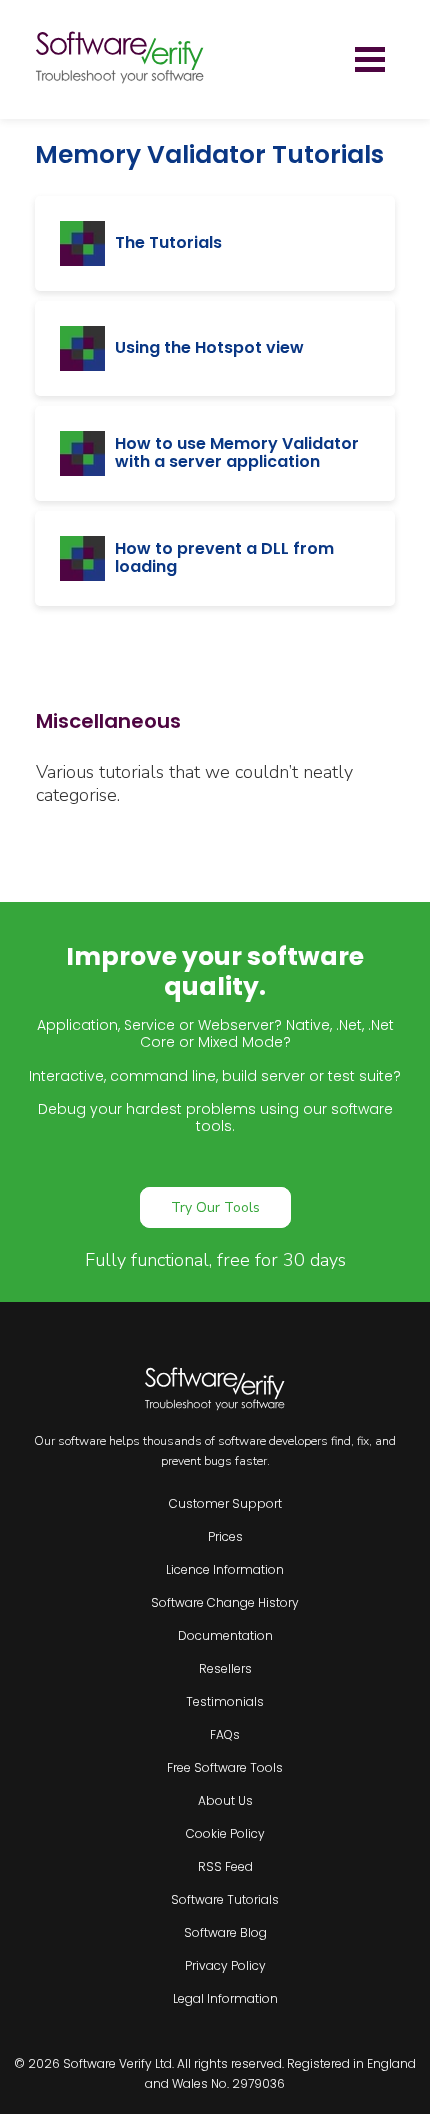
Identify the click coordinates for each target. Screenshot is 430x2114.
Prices (225, 1536)
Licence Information (225, 1569)
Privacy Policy (225, 1965)
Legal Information (225, 1998)
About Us (225, 1800)
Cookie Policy (225, 1833)
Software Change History (225, 1602)
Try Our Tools (215, 1207)
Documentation (225, 1635)
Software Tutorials (225, 1899)
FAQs (225, 1734)
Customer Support (225, 1503)
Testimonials (225, 1701)
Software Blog (225, 1932)
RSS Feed (225, 1866)
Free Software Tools (225, 1767)
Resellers (225, 1668)
